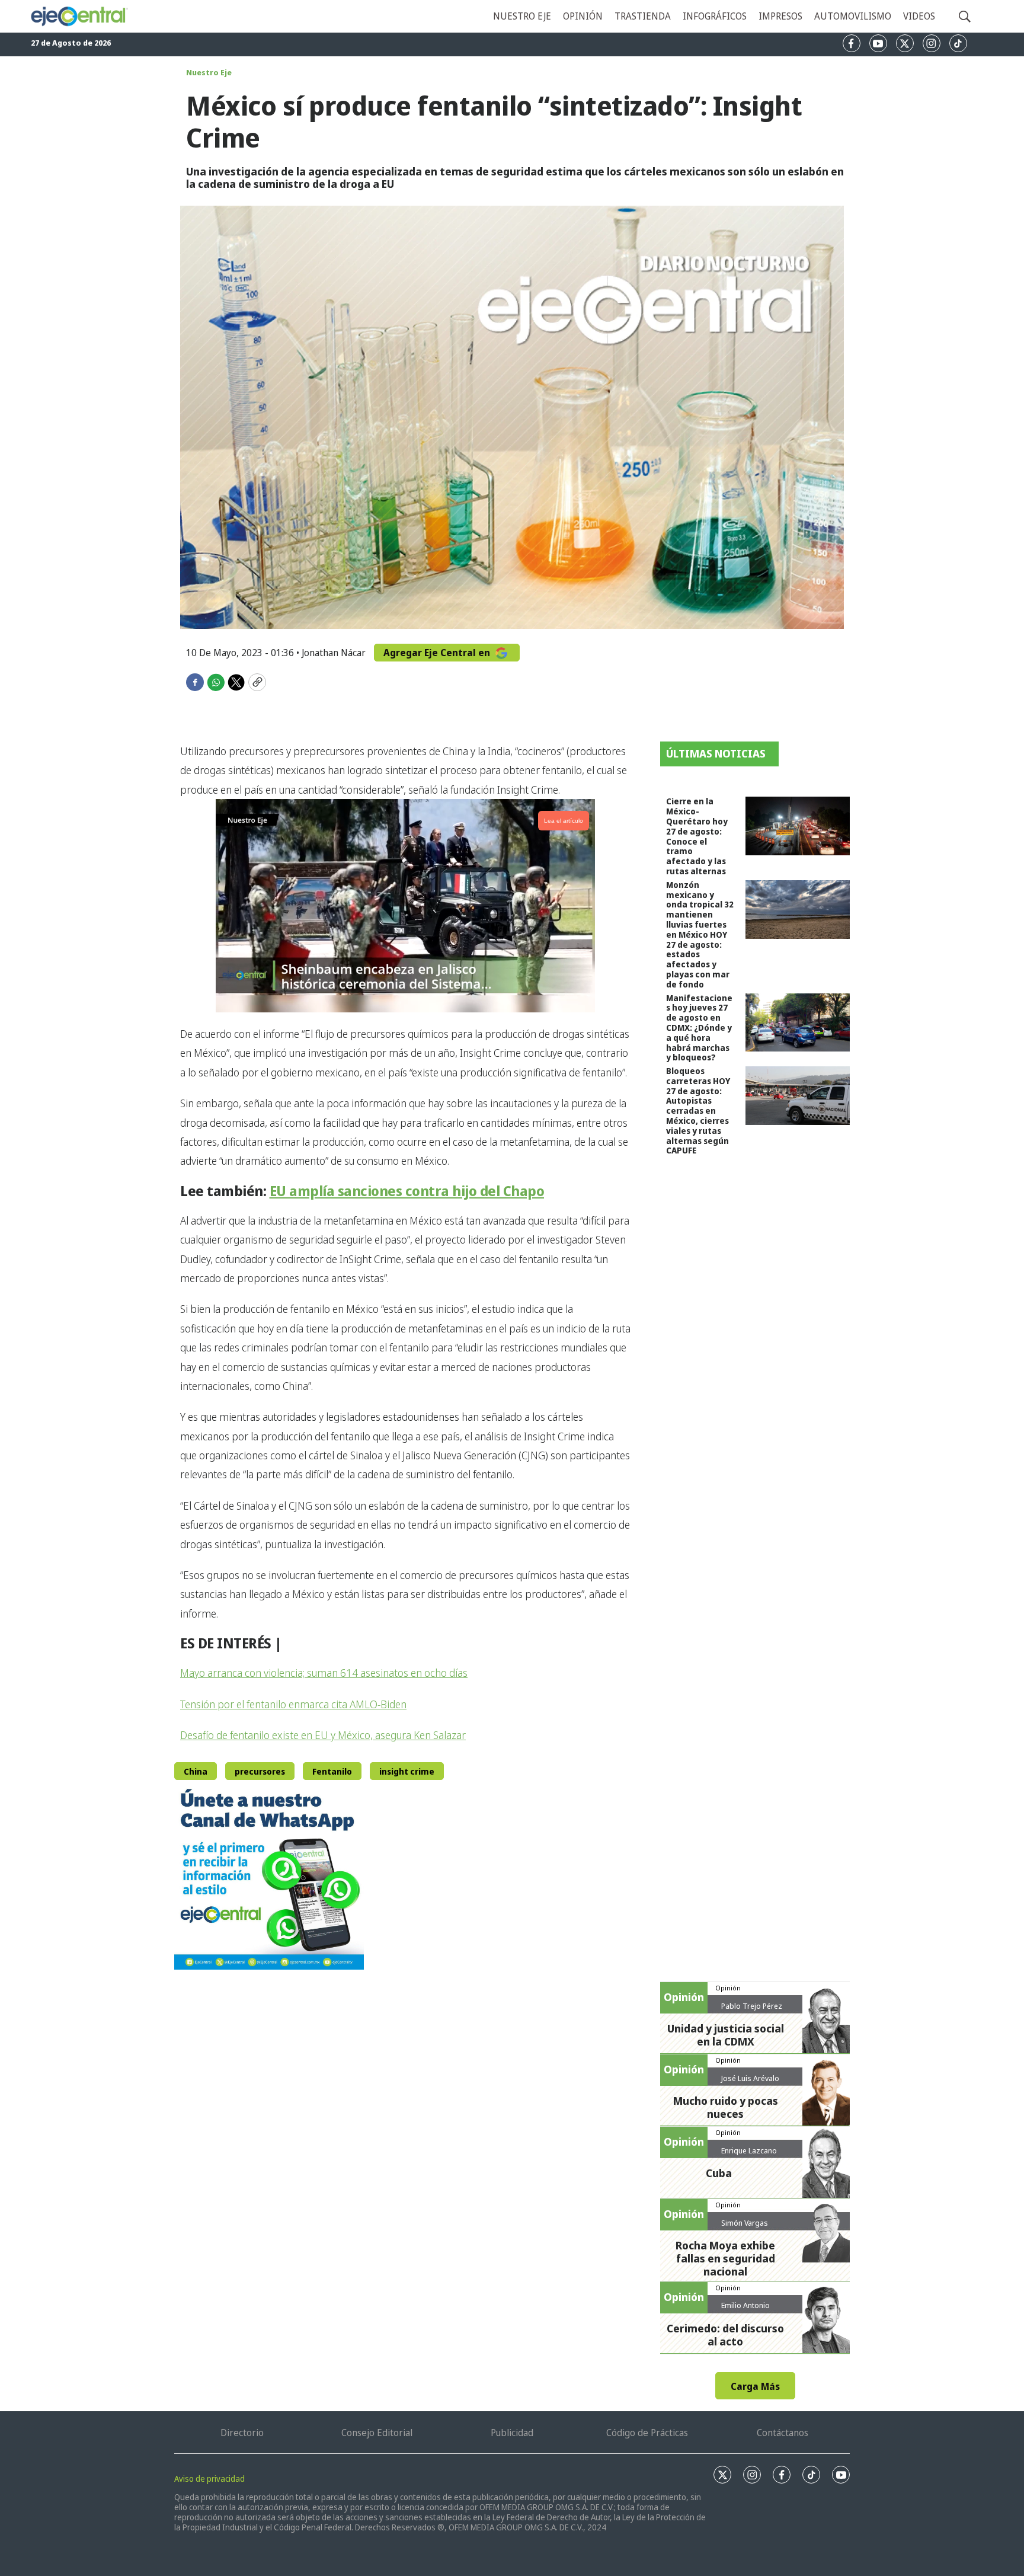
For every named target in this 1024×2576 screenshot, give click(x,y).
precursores (260, 1771)
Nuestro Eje (209, 72)
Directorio (242, 2433)
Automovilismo (853, 16)
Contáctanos (783, 2433)
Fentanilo (332, 1771)
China (196, 1771)
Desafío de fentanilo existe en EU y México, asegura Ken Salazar (323, 1735)
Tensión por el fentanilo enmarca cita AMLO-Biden (293, 1704)
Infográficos (715, 16)
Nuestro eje (522, 16)
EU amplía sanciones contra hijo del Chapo (407, 1191)
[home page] (79, 16)
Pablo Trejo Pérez (752, 2006)
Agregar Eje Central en (438, 653)
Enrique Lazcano (749, 2150)
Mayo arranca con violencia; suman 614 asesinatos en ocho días (324, 1673)
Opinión (583, 16)
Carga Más (755, 2386)
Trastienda (643, 16)
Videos (919, 16)
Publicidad (512, 2433)
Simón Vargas (745, 2223)
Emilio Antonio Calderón (745, 2310)
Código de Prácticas (647, 2433)
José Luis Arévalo (750, 2078)
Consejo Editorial (377, 2433)
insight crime (407, 1771)
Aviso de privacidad (209, 2478)
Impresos (780, 16)
